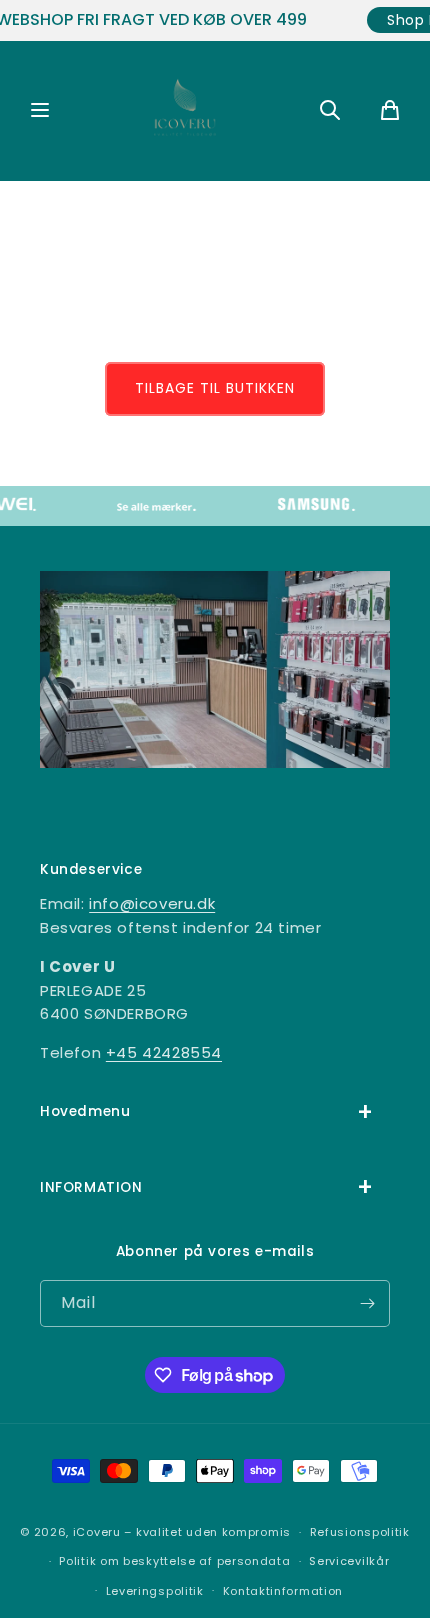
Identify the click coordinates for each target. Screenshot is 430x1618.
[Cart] (390, 111)
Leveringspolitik (155, 1591)
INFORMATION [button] (91, 1187)
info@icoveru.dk (152, 903)
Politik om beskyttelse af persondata (174, 1561)
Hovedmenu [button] (85, 1111)
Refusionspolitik (360, 1532)
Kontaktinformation (283, 1591)
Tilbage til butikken (215, 388)
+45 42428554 (164, 1052)
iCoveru (97, 1532)
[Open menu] (40, 111)
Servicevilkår (349, 1561)
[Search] (330, 111)
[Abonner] (367, 1303)
